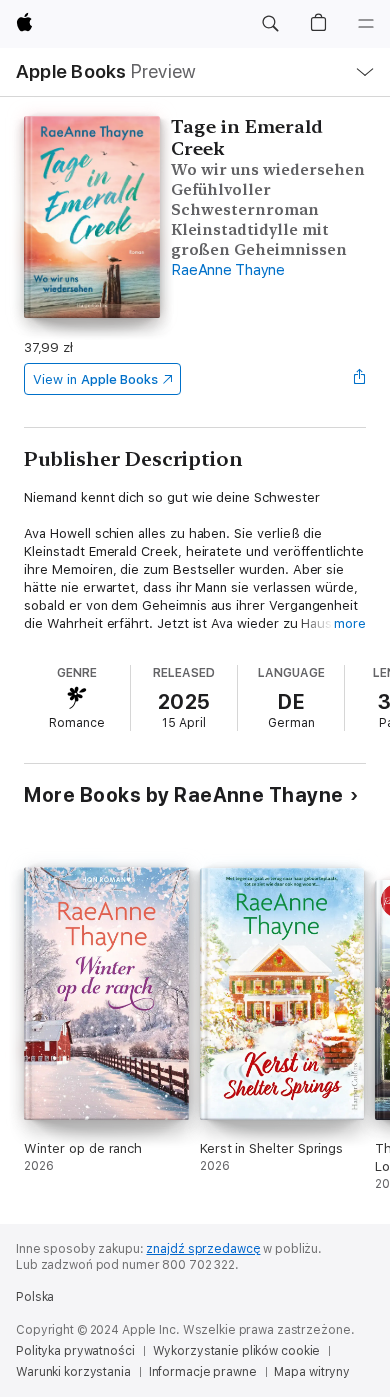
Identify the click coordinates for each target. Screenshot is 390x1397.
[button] (270, 24)
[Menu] (366, 24)
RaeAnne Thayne (228, 270)
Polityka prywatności (75, 1351)
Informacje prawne (203, 1372)
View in (95, 379)
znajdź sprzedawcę (203, 1249)
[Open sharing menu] (360, 379)
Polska (35, 1297)
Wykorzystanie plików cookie (237, 1351)
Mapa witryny (312, 1372)
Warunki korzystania (73, 1372)
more (350, 623)
